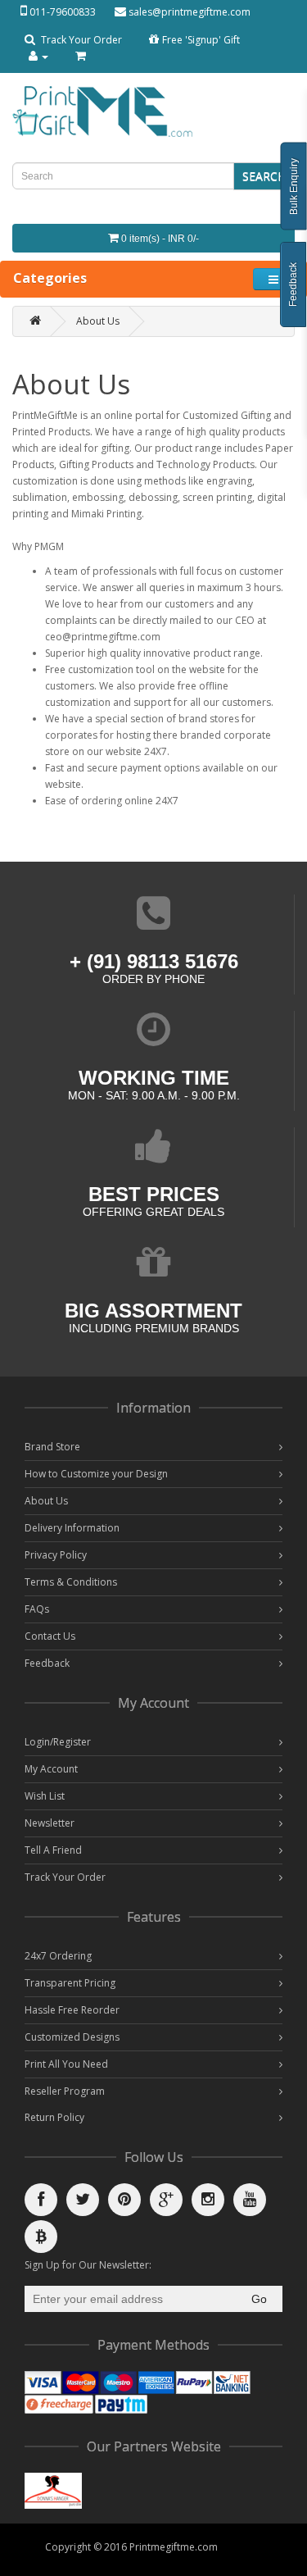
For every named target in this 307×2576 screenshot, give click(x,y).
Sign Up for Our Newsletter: (88, 2265)
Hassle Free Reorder (72, 2010)
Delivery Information (72, 1528)
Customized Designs (72, 2037)
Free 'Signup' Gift (201, 40)
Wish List (45, 1796)
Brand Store (52, 1447)
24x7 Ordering (58, 1956)
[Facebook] (41, 2200)
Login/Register (58, 1742)
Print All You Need (66, 2064)
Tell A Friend (53, 1850)
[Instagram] (208, 2200)
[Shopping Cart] (81, 56)
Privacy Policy (56, 1555)
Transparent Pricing (70, 1983)
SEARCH (264, 176)
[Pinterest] (124, 2200)
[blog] (41, 2237)
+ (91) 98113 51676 (154, 961)
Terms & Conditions (71, 1582)
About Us (98, 321)
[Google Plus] (166, 2200)
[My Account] (38, 56)
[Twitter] (83, 2200)
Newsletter (50, 1823)
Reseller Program (65, 2091)
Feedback (47, 1663)
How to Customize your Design (96, 1474)
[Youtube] (250, 2200)
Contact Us (50, 1636)
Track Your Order (80, 40)
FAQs (37, 1609)
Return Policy (54, 2117)
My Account (51, 1769)
